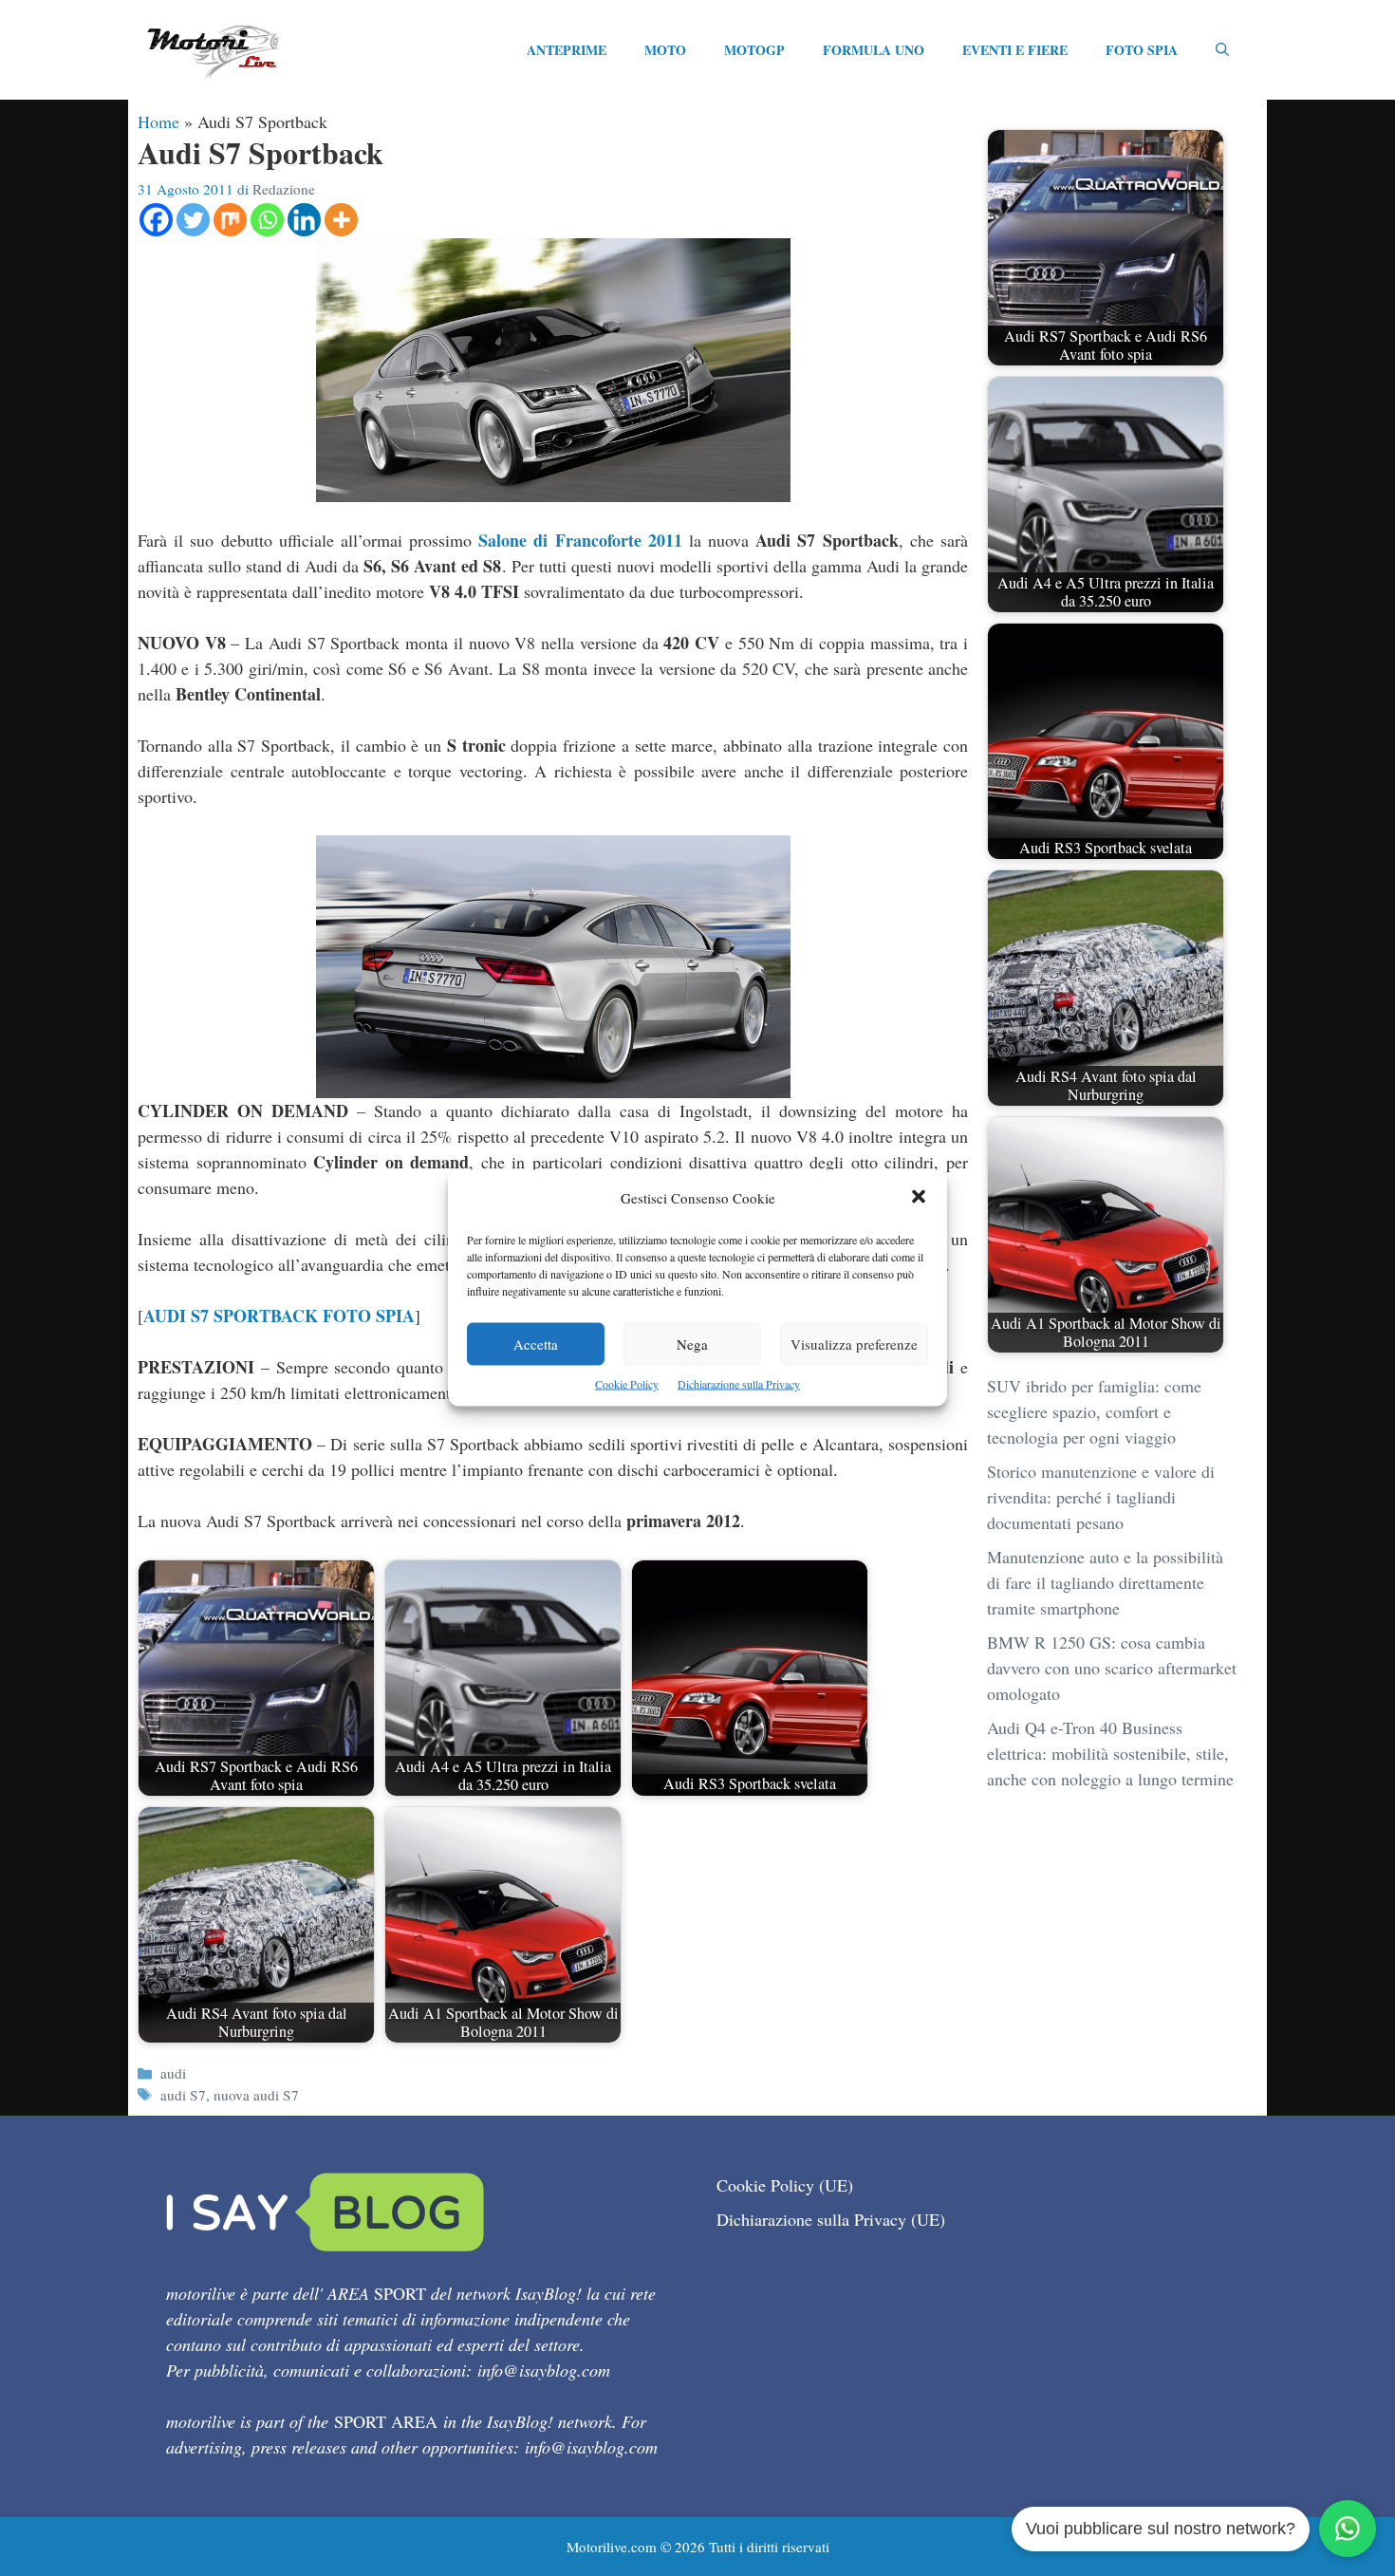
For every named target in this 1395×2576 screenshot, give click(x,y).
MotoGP (754, 50)
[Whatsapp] (267, 220)
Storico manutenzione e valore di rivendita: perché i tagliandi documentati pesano (1101, 1497)
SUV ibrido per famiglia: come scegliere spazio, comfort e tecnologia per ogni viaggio (1094, 1411)
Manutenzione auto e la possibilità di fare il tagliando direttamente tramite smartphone (1105, 1582)
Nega (692, 1344)
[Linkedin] (304, 220)
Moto (665, 50)
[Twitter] (193, 220)
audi (173, 2073)
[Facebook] (156, 220)
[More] (341, 220)
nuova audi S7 (256, 2095)
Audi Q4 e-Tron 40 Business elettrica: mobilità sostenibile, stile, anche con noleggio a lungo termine (1110, 1753)
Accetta (536, 1344)
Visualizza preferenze (854, 1344)
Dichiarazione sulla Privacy (739, 1384)
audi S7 (183, 2095)
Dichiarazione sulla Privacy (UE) (831, 2219)
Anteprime (567, 50)
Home (158, 121)
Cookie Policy (627, 1384)
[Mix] (230, 220)
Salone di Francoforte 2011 (580, 540)
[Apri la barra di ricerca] (1222, 50)
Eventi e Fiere (1015, 50)
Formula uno (874, 50)
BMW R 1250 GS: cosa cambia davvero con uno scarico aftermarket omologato (1112, 1668)
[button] (919, 1198)
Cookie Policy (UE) (785, 2185)
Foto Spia (1142, 50)
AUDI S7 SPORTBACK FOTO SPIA (279, 1316)
